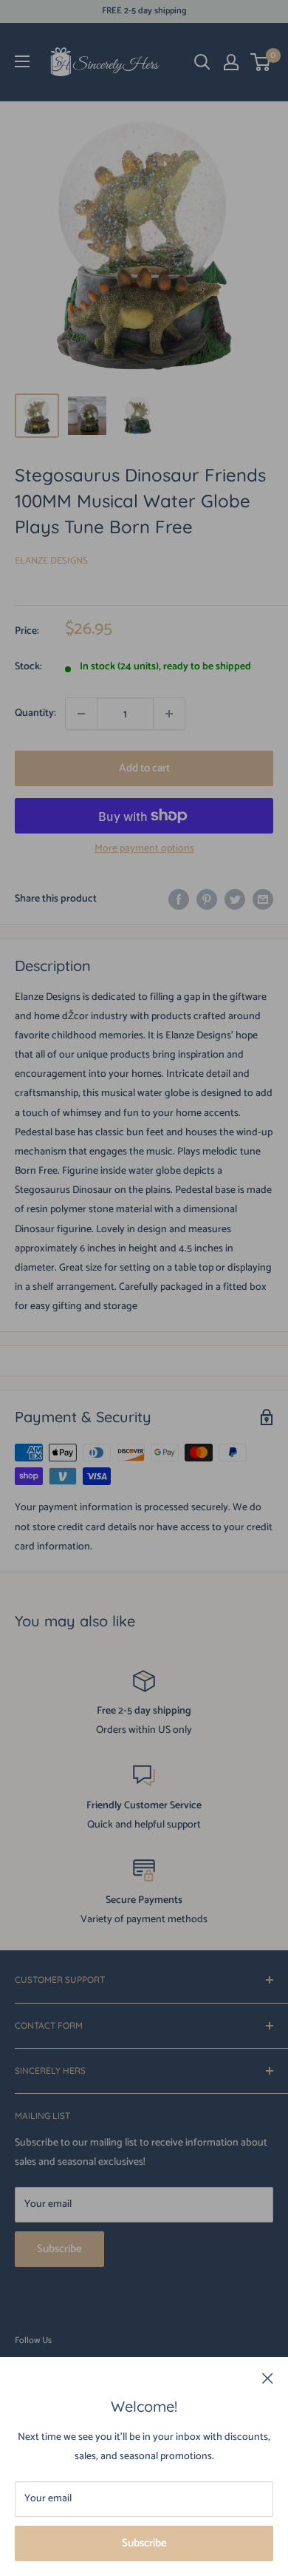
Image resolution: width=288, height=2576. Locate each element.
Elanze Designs (51, 561)
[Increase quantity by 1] (169, 714)
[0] (261, 62)
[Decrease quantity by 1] (81, 714)
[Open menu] (22, 61)
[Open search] (202, 62)
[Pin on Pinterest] (207, 899)
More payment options (144, 849)
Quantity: (35, 713)
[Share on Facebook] (179, 899)
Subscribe (144, 2543)
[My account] (231, 62)
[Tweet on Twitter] (235, 899)
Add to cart (144, 768)
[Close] (268, 2379)
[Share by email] (263, 899)
